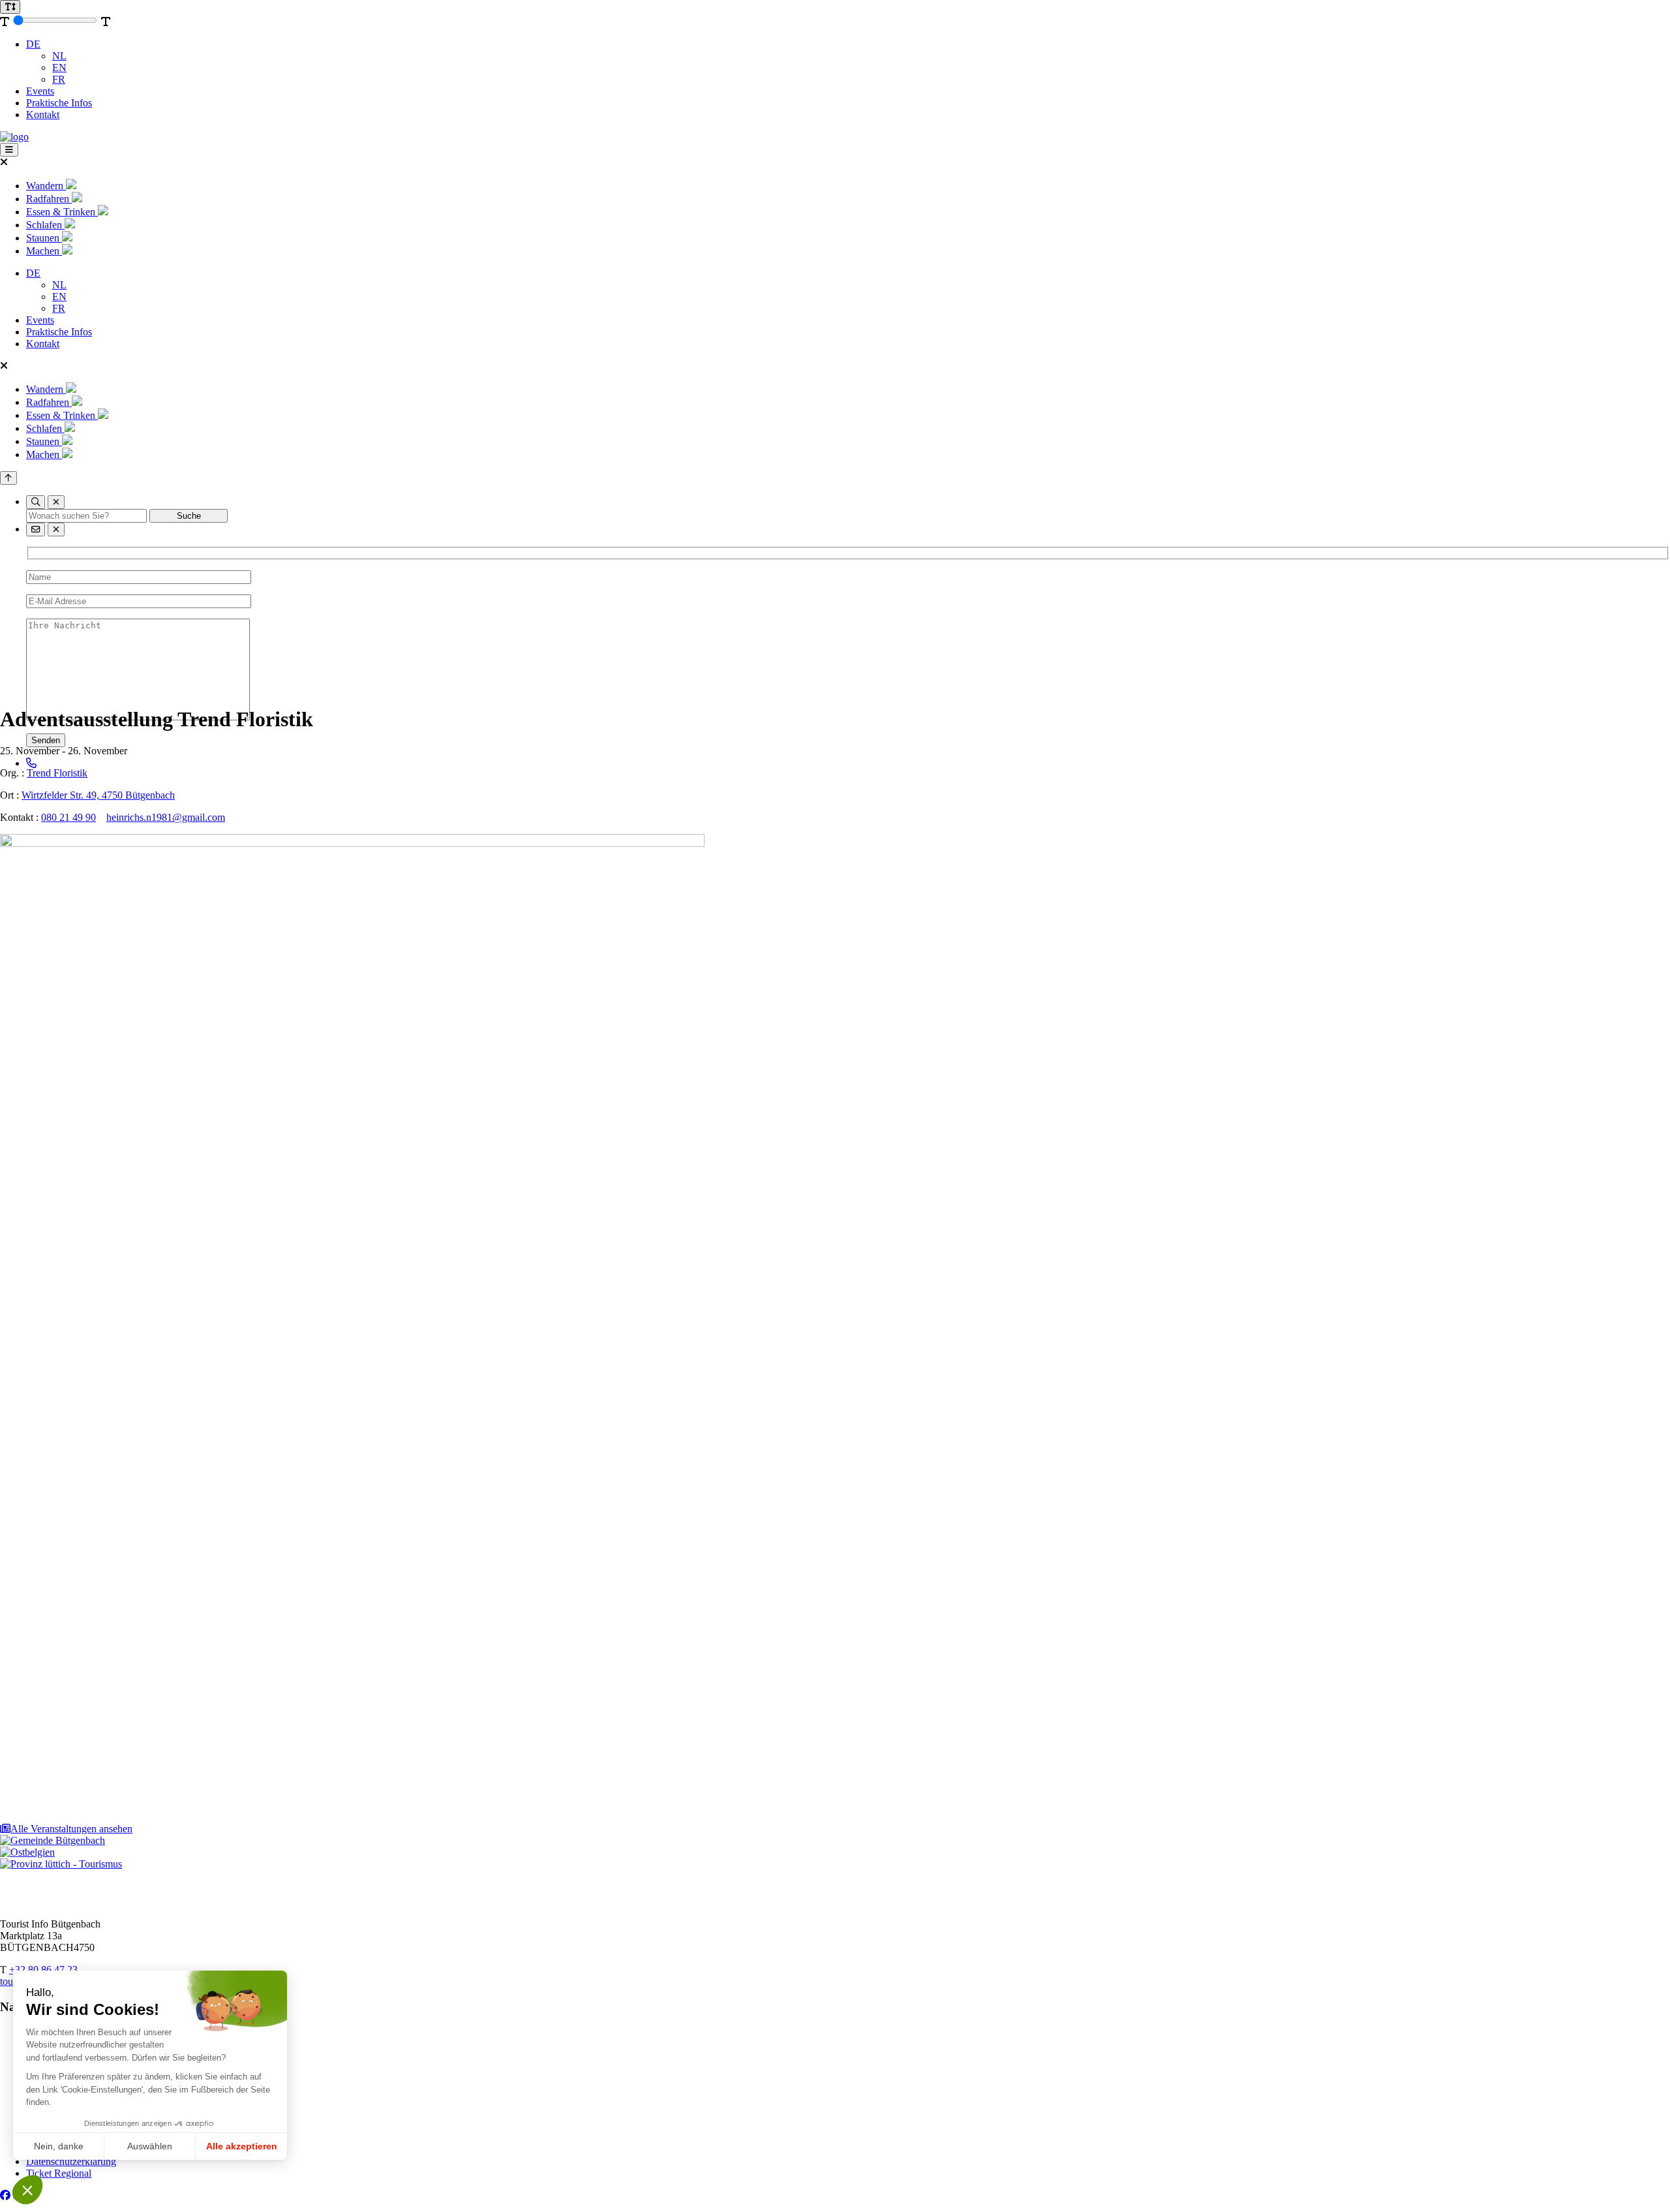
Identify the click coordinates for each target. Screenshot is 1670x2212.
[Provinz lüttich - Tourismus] (61, 1864)
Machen (44, 251)
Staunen (44, 238)
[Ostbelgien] (27, 1852)
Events (40, 91)
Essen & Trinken (62, 212)
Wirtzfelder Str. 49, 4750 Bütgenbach (98, 795)
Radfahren (49, 199)
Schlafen (45, 225)
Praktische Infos (59, 103)
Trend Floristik (57, 773)
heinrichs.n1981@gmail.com (166, 817)
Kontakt (43, 115)
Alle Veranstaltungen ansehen (71, 1829)
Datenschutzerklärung (71, 2161)
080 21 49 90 (68, 817)
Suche (189, 516)
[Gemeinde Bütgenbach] (53, 1840)
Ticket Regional (59, 2173)
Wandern (46, 186)
